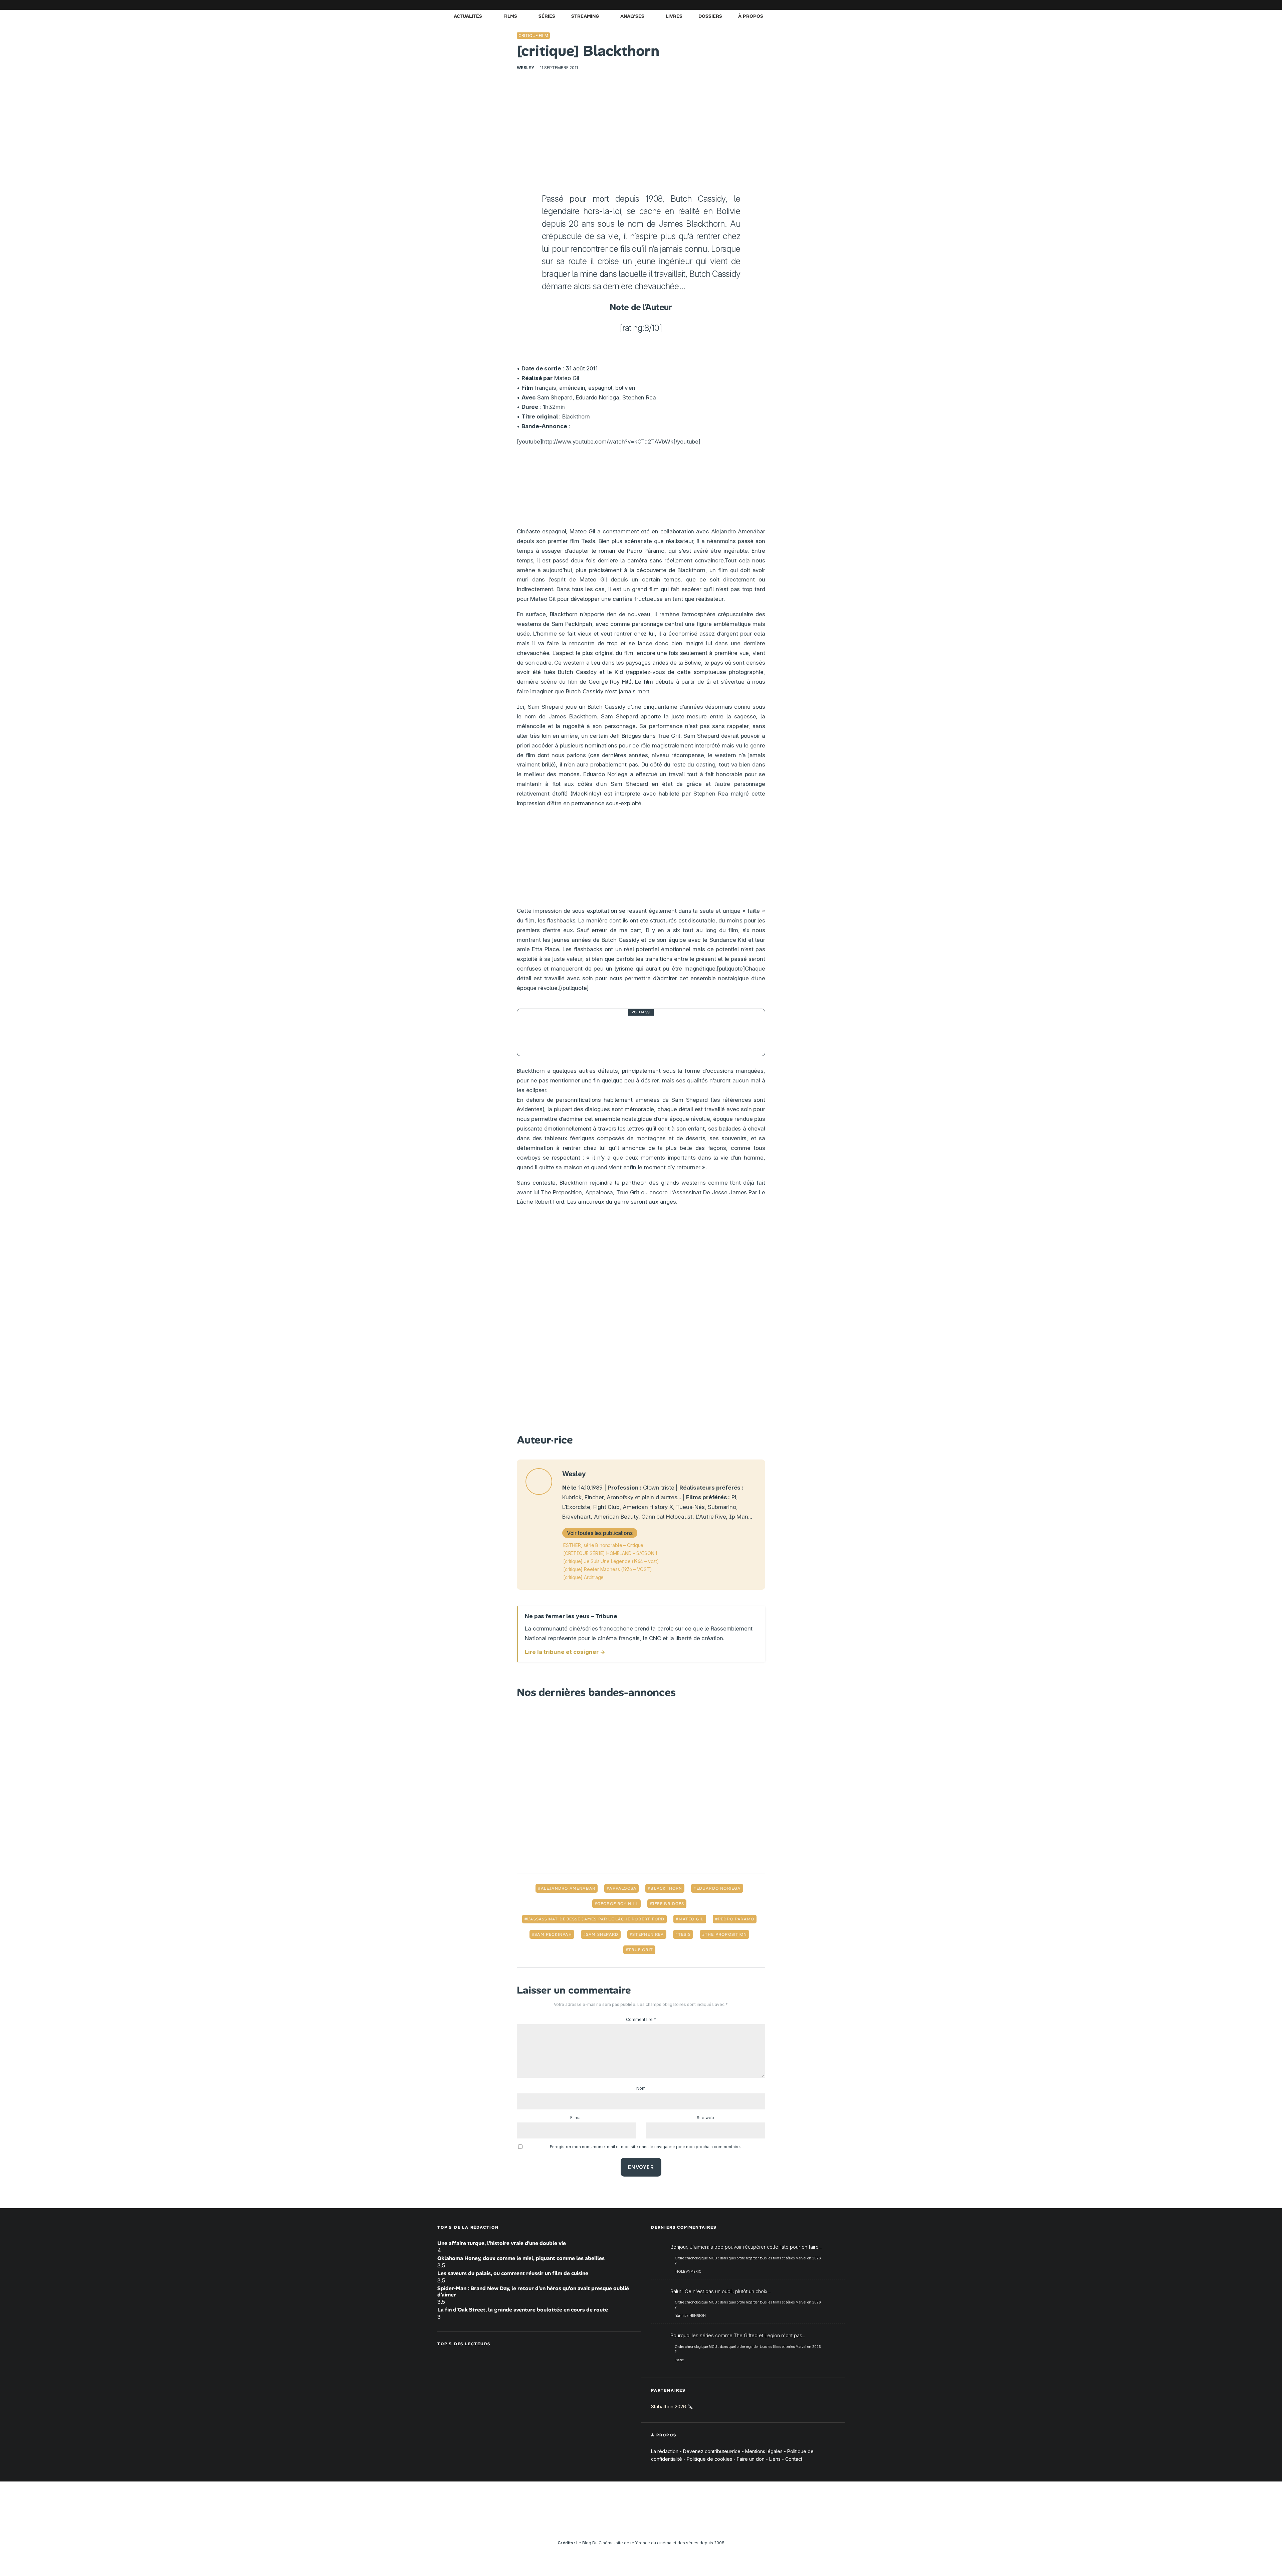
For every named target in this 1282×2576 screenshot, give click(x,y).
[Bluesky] (810, 5)
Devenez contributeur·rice (712, 2451)
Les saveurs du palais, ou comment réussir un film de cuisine (513, 2273)
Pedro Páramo (736, 1919)
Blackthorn (666, 1888)
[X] (770, 5)
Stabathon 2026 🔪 (672, 2407)
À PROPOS (751, 16)
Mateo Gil (691, 1919)
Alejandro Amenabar (568, 1888)
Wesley (525, 68)
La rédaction (665, 2451)
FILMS (510, 16)
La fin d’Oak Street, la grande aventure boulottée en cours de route (523, 2310)
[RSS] (840, 5)
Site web (705, 2118)
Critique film (533, 36)
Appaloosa (623, 1888)
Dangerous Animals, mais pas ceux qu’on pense (638, 1032)
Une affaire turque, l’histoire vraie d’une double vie (502, 2243)
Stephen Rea (648, 1934)
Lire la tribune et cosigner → (565, 1652)
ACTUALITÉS (468, 16)
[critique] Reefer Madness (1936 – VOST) (608, 1569)
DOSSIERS (710, 16)
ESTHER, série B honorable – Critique (603, 1545)
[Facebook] (760, 5)
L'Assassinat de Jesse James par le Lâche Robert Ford (596, 1919)
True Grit (641, 1950)
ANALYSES (632, 16)
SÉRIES (547, 16)
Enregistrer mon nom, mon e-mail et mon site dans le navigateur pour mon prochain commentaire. (645, 2147)
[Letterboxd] (820, 5)
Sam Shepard (602, 1934)
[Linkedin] (800, 5)
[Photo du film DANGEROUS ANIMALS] (541, 1032)
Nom (641, 2088)
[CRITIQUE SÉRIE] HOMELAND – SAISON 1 (610, 1553)
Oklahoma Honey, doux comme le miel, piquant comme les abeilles (521, 2258)
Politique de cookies (709, 2459)
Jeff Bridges (668, 1904)
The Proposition (726, 1934)
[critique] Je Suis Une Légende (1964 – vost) (611, 1561)
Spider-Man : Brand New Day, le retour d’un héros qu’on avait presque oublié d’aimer (533, 2291)
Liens (775, 2459)
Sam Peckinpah (553, 1934)
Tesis (684, 1934)
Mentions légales (764, 2451)
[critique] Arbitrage (583, 1577)
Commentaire (641, 2019)
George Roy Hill (618, 1904)
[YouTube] (790, 5)
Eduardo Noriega (719, 1888)
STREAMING (585, 16)
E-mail (576, 2118)
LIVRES (674, 16)
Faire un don (751, 2459)
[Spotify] (830, 5)
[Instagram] (780, 5)
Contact (794, 2459)
